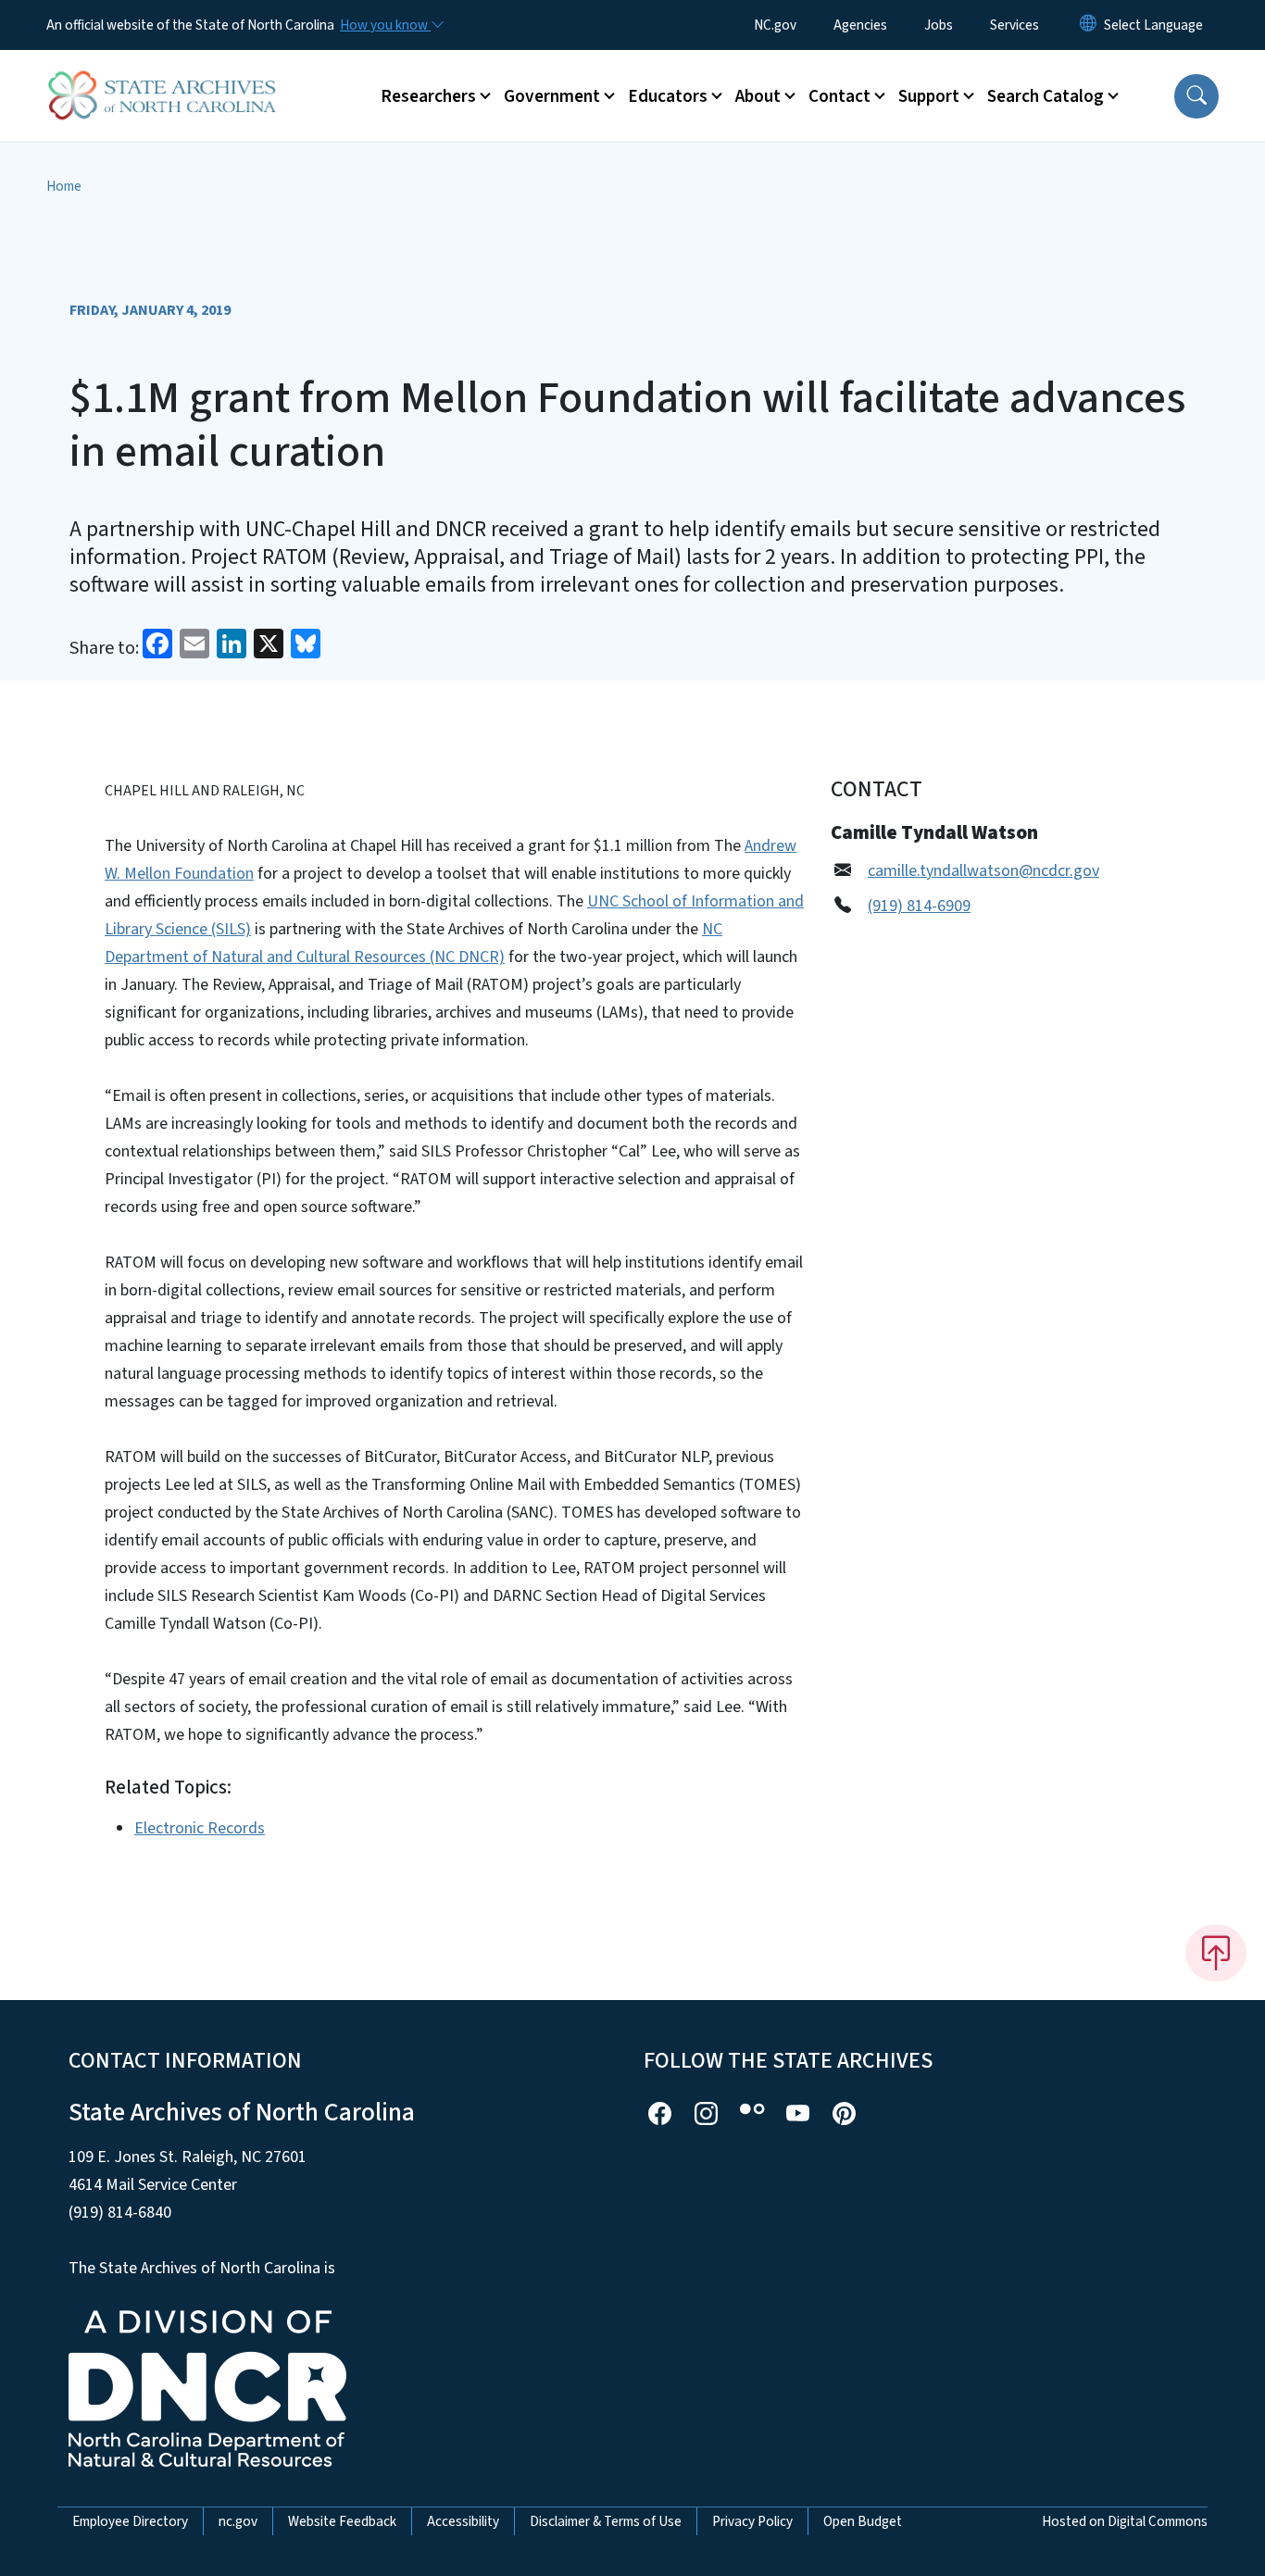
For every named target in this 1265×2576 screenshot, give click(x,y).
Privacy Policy (752, 2521)
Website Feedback (342, 2521)
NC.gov (775, 25)
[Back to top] (1216, 1953)
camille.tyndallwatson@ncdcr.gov (983, 871)
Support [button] (929, 96)
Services (1015, 25)
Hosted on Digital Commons (1125, 2521)
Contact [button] (839, 96)
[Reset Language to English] (1088, 25)
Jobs (939, 25)
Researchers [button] (428, 96)
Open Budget (863, 2521)
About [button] (758, 96)
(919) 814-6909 (919, 906)
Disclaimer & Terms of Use (606, 2521)
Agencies (860, 25)
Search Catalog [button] (1046, 96)
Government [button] (552, 96)
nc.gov (238, 2521)
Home (64, 186)
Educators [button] (668, 96)
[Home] (162, 75)
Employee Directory (130, 2521)
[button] (1196, 96)
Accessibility (463, 2521)
